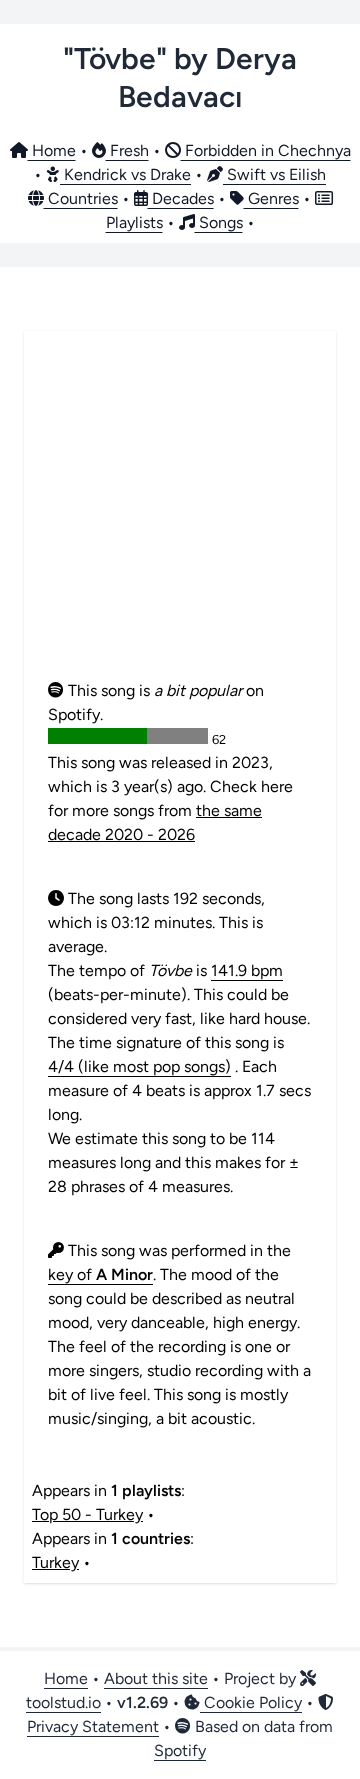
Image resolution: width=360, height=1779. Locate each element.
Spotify (180, 1750)
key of (100, 1274)
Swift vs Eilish (274, 174)
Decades (181, 198)
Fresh (127, 150)
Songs (219, 222)
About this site (156, 1678)
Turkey (55, 1562)
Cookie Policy (251, 1702)
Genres (271, 198)
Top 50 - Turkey (87, 1514)
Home (52, 150)
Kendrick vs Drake (125, 174)
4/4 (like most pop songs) (139, 1066)
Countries (81, 198)
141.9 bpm (247, 970)
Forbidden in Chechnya (266, 150)
